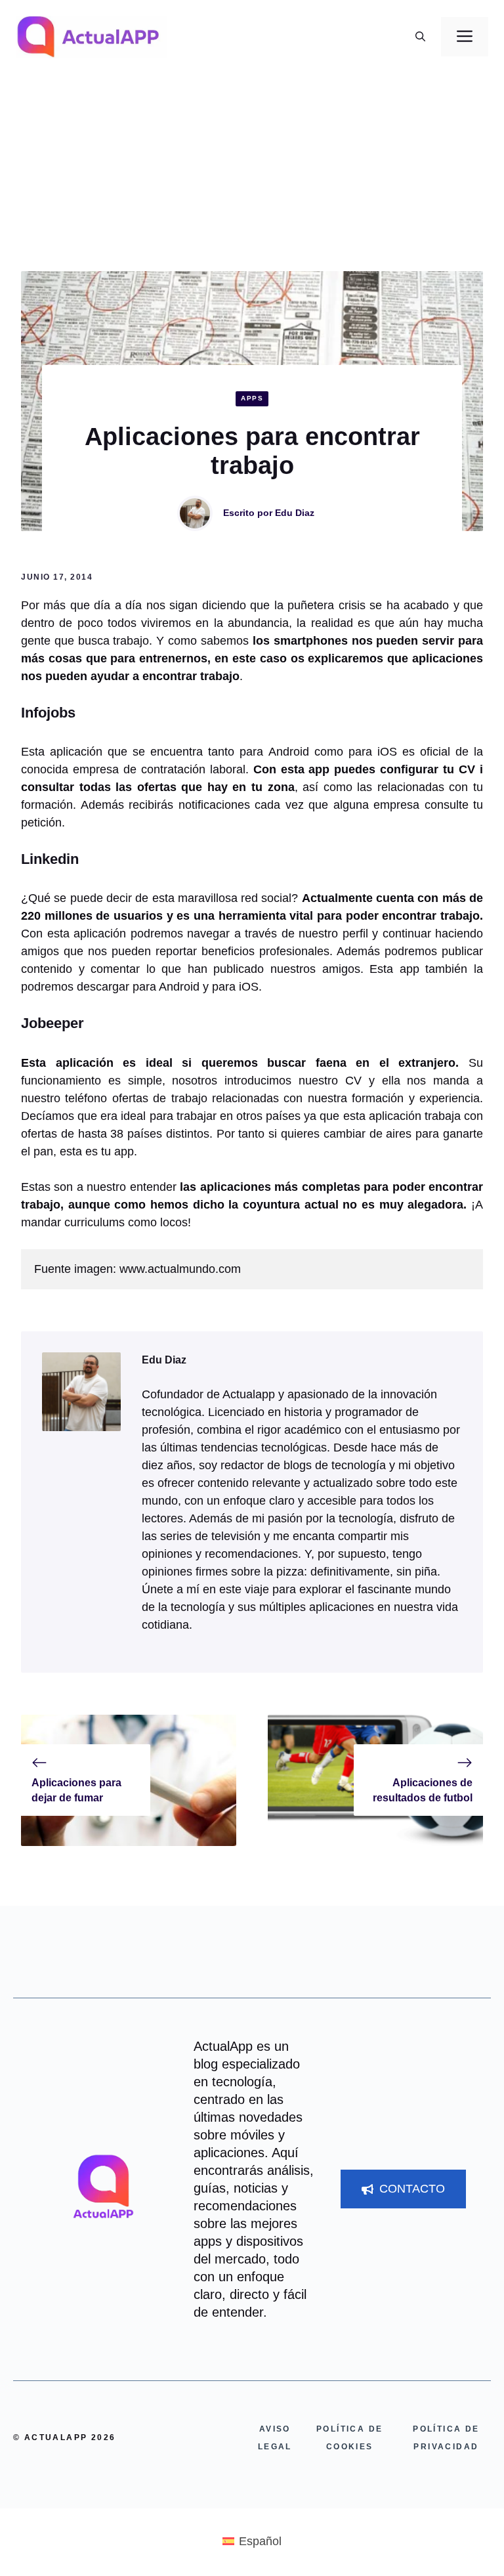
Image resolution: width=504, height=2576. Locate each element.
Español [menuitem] (260, 2541)
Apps (252, 398)
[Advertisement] (252, 173)
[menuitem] (252, 2541)
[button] (420, 37)
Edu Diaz (295, 513)
